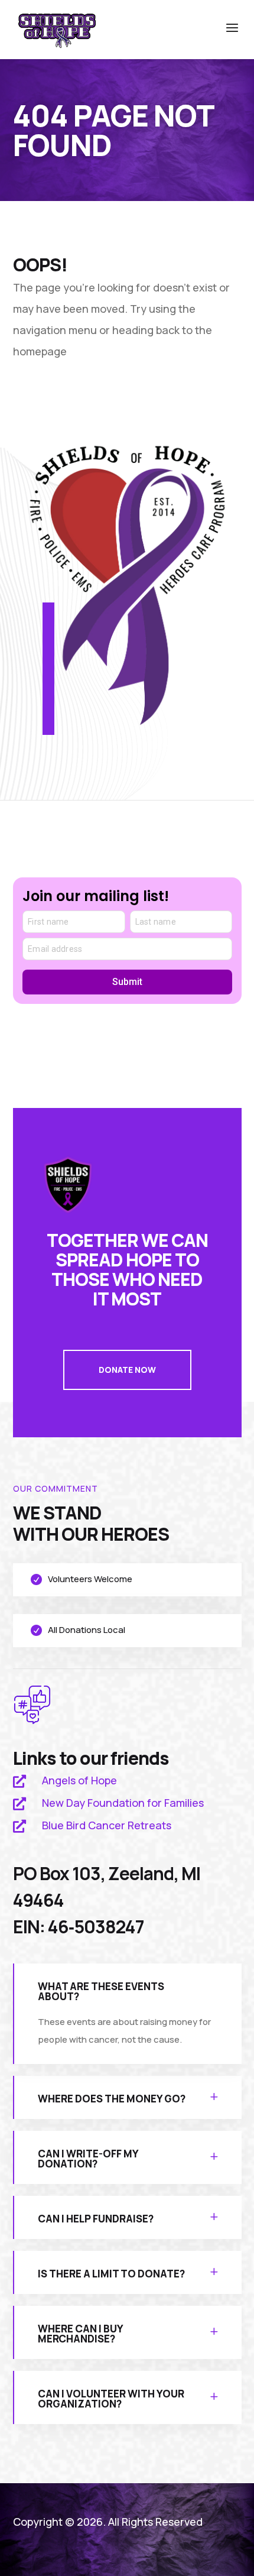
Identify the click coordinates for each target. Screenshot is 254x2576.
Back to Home (77, 396)
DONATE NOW (127, 1370)
